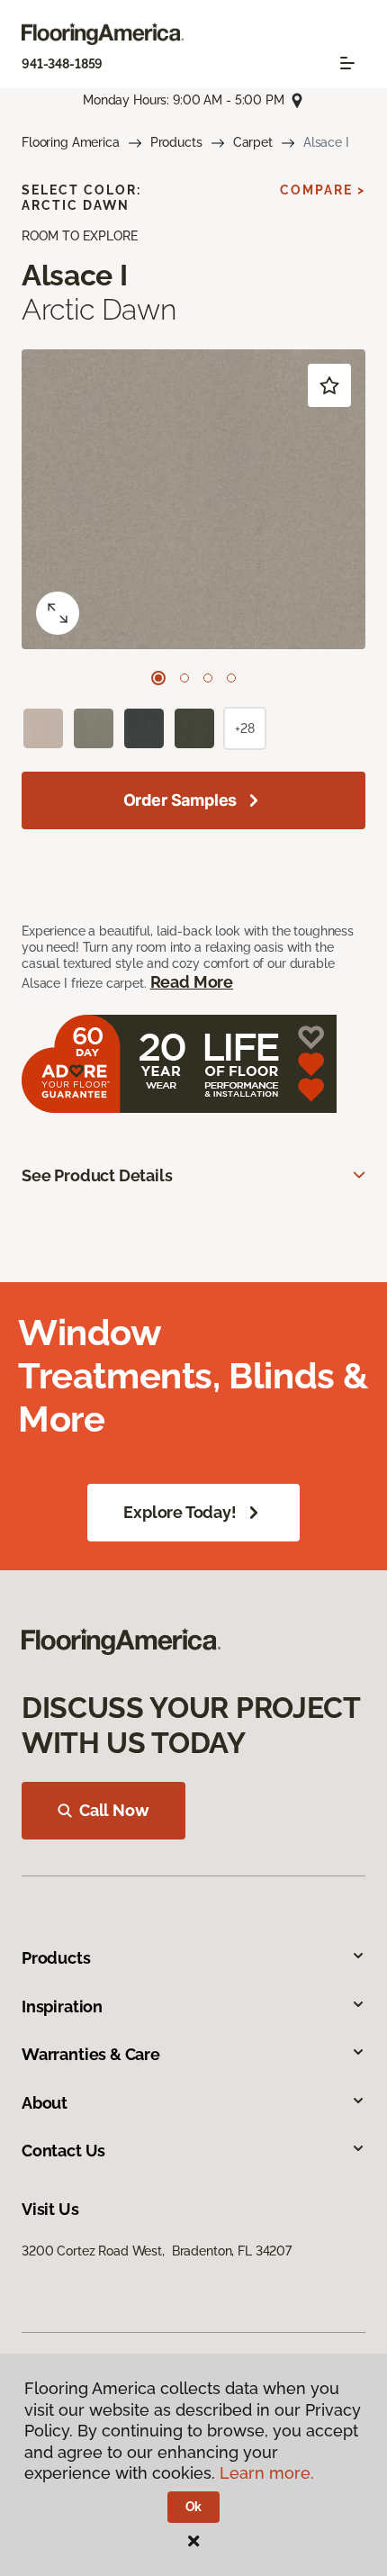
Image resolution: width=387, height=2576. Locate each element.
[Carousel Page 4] (231, 678)
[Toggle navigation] (347, 63)
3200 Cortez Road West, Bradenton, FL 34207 (157, 2251)
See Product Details (97, 1175)
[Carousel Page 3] (208, 678)
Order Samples (180, 800)
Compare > (323, 190)
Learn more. (267, 2473)
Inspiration (62, 2007)
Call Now (114, 1810)
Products (176, 142)
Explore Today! (180, 1512)
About (45, 2103)
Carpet (253, 142)
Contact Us (63, 2151)
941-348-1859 (62, 64)
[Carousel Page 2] (184, 678)
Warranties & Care (91, 2054)
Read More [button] (192, 982)
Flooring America (71, 142)
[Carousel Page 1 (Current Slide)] (158, 678)
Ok (194, 2507)
